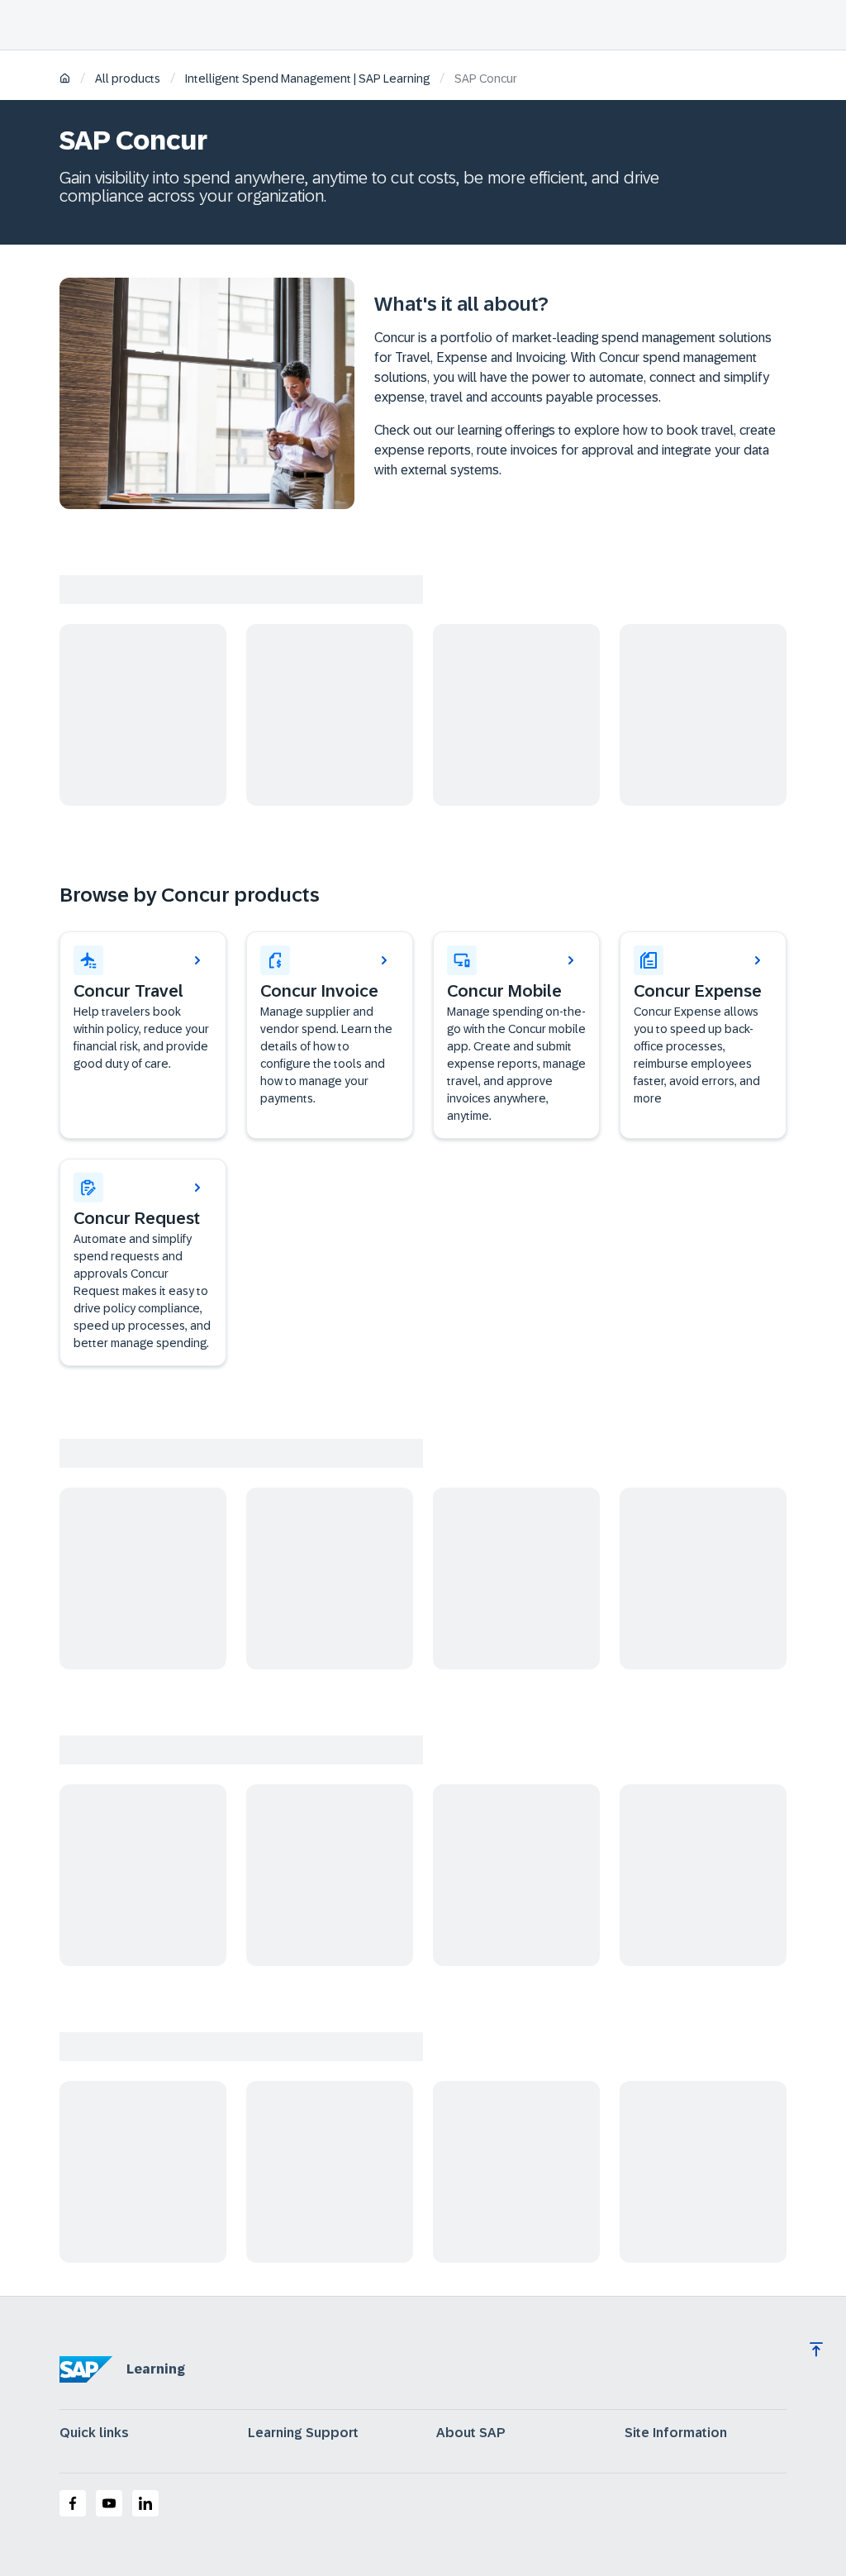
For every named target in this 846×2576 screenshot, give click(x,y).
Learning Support (303, 2433)
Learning (156, 2369)
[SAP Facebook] (73, 2503)
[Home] (65, 80)
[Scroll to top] (816, 2350)
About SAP (471, 2433)
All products (128, 79)
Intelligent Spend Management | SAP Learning (307, 79)
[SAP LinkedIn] (145, 2503)
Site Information (676, 2433)
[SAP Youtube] (109, 2503)
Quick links (94, 2433)
